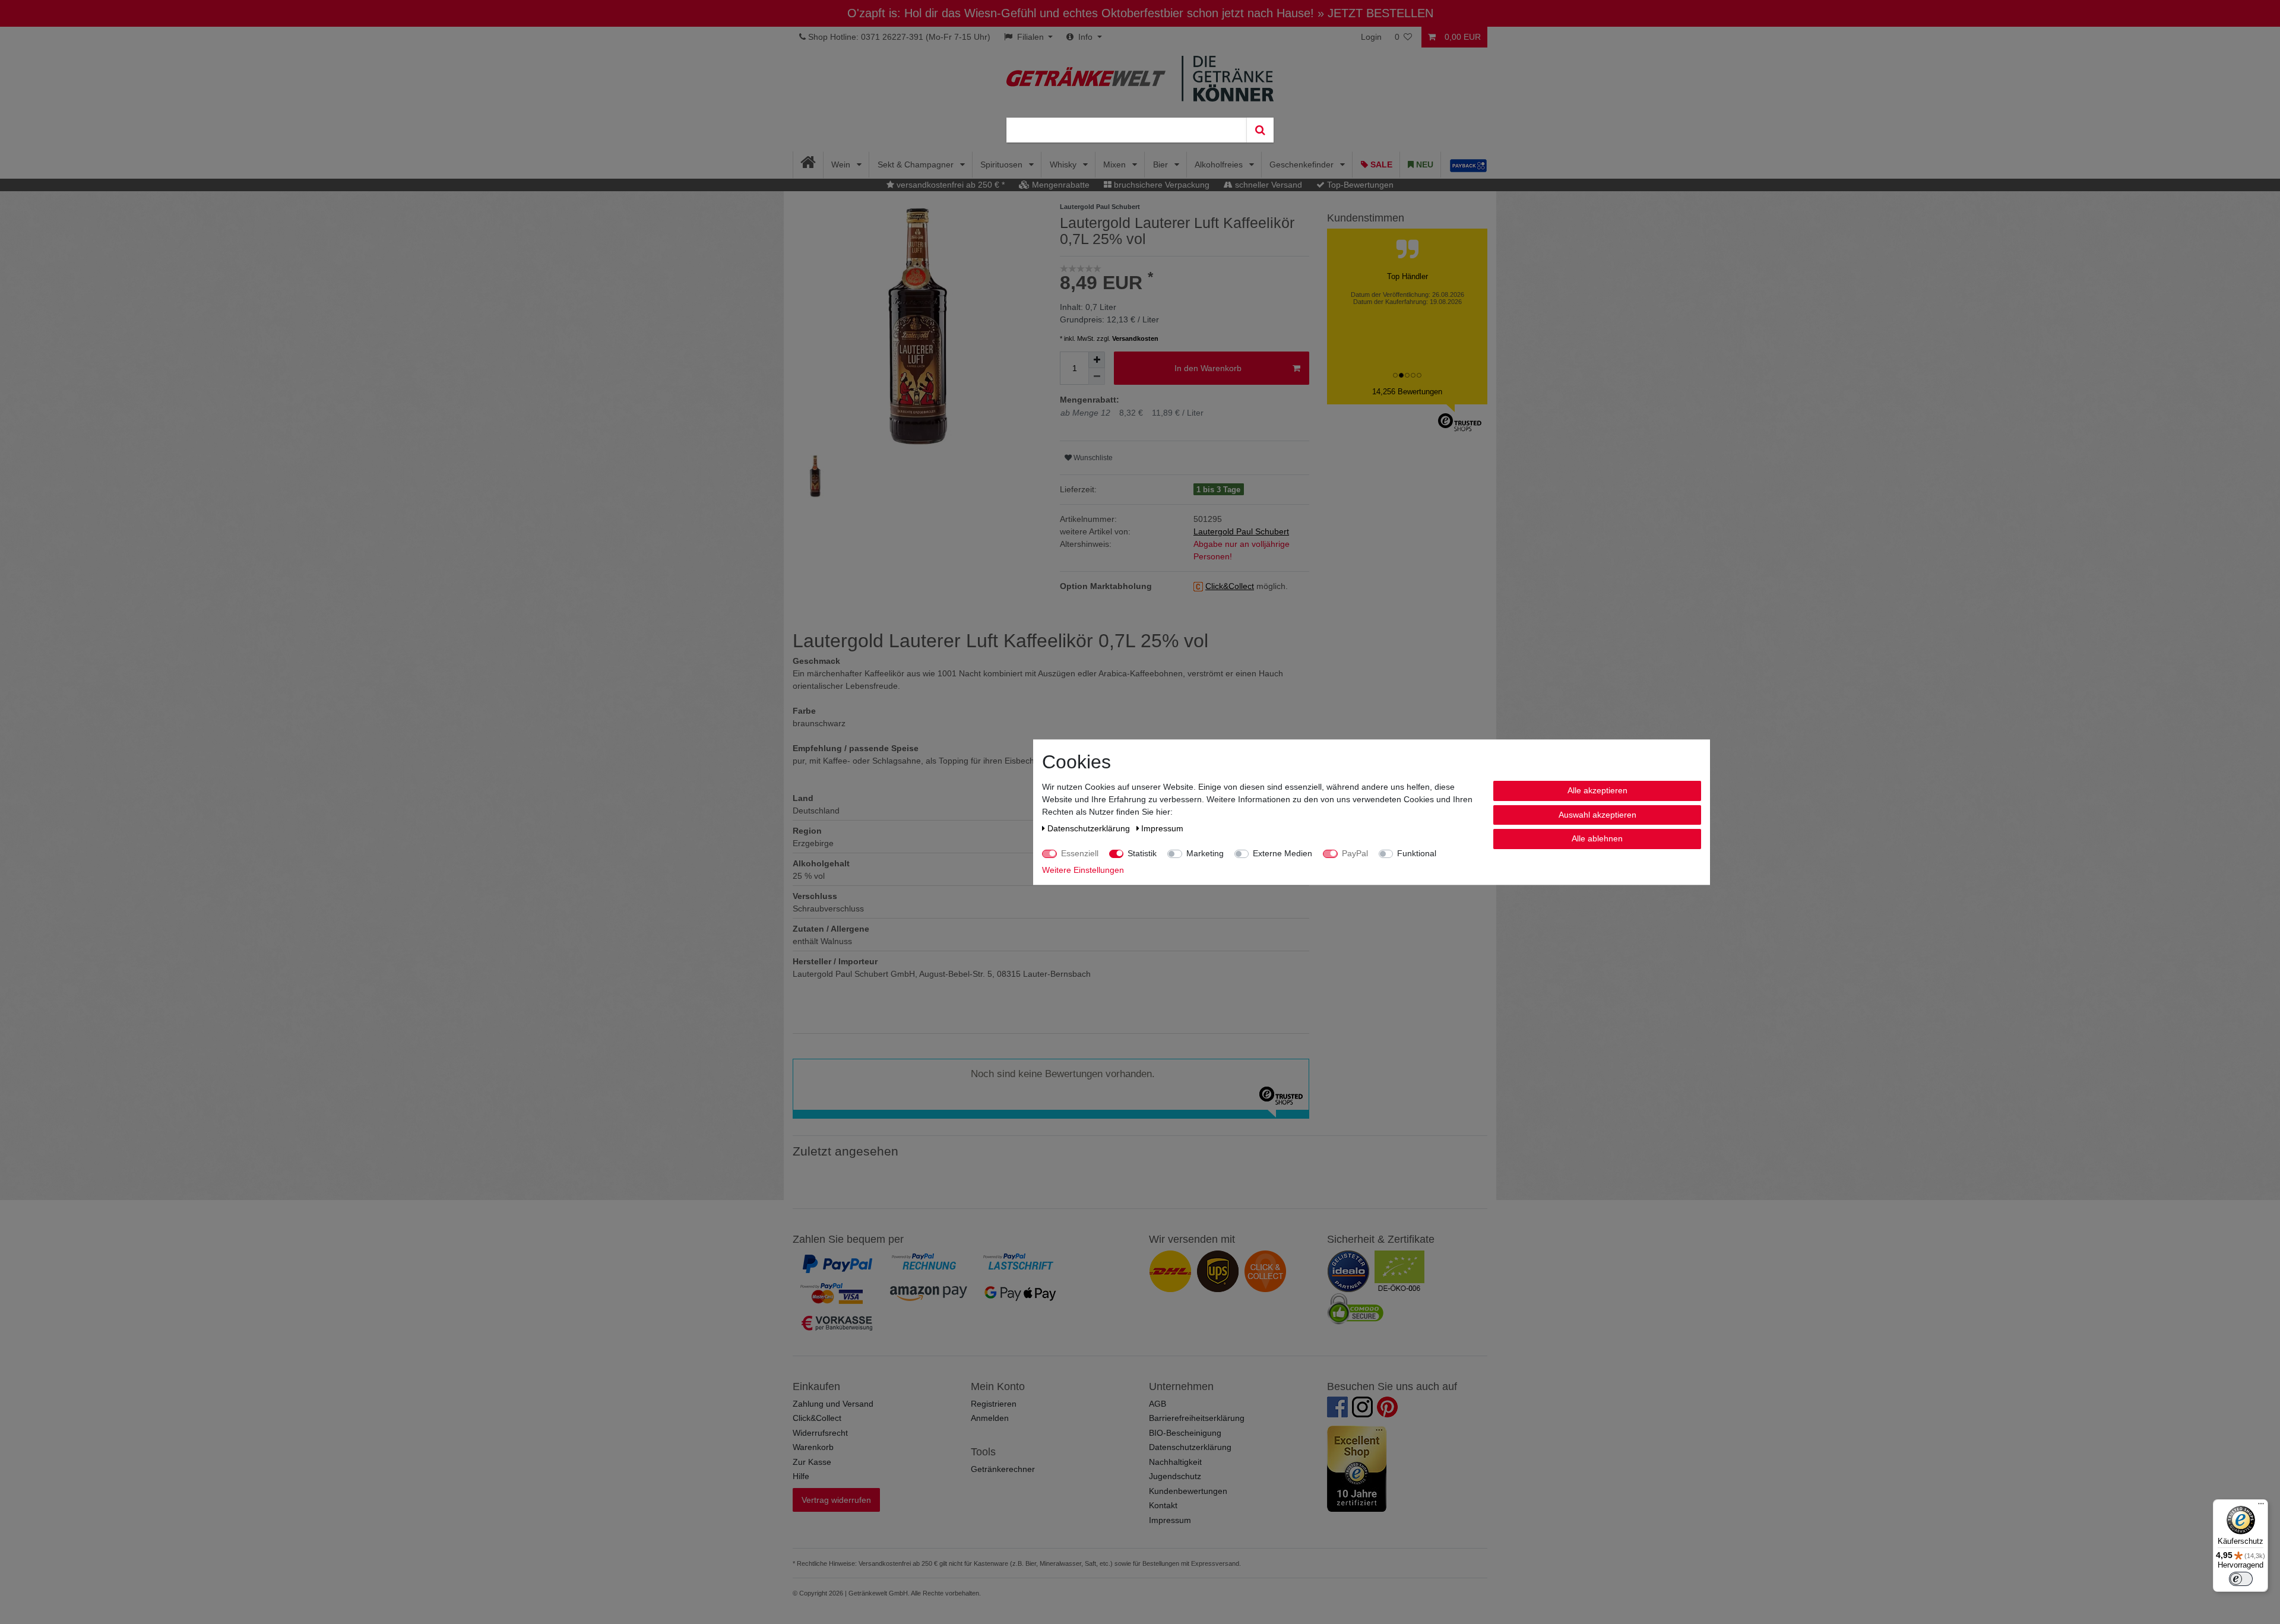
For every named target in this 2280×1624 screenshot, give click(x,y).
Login (1371, 37)
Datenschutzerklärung (1190, 1447)
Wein (842, 164)
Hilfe (801, 1476)
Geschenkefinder (1303, 164)
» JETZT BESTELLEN (1375, 13)
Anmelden (990, 1418)
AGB (1158, 1404)
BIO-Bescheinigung (1185, 1433)
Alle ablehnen (1597, 838)
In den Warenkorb (1208, 368)
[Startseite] (808, 165)
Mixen (1116, 164)
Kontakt (1163, 1505)
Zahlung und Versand (833, 1404)
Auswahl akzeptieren (1597, 814)
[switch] (2241, 1579)
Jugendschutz (1175, 1476)
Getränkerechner (1003, 1469)
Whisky (1064, 164)
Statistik (1142, 853)
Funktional (1417, 853)
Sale (1380, 164)
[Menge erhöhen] (1097, 360)
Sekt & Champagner (917, 164)
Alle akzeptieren (1597, 790)
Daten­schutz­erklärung (1090, 828)
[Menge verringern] (1097, 376)
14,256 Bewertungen (1407, 392)
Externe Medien (1282, 853)
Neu (1424, 164)
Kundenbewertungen (1188, 1491)
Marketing (1205, 853)
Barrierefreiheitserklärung (1197, 1418)
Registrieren (994, 1404)
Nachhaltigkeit (1175, 1462)
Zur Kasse (812, 1462)
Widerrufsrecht (820, 1433)
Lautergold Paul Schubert (1241, 531)
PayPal (1355, 853)
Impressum (1170, 1520)
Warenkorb (813, 1447)
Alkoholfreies (1220, 164)
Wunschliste (1092, 458)
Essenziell (1080, 853)
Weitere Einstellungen (1083, 870)
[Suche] (1260, 130)
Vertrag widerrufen (836, 1500)
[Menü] (2261, 1506)
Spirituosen (1003, 164)
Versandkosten (1135, 338)
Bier (1162, 164)
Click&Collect (817, 1418)
